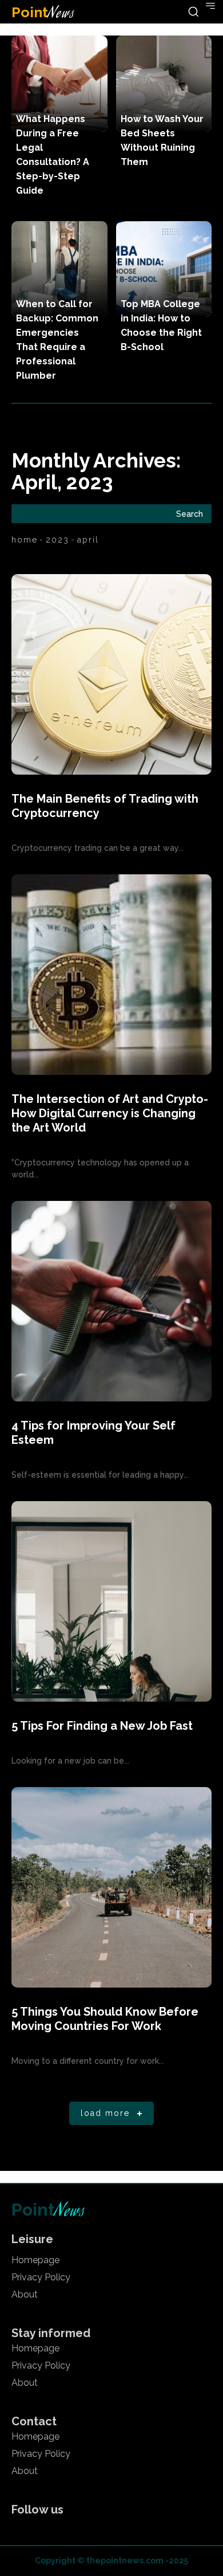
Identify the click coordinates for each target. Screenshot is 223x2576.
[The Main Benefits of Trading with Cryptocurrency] (111, 674)
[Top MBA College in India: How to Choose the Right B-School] (164, 269)
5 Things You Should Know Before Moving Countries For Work (105, 2019)
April (88, 540)
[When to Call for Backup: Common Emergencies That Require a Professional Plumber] (59, 269)
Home (25, 540)
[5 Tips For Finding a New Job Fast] (111, 1601)
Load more (105, 2113)
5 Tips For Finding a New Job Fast (102, 1726)
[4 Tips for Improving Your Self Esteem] (111, 1301)
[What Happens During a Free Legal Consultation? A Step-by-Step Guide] (59, 84)
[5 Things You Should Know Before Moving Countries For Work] (111, 1887)
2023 (57, 540)
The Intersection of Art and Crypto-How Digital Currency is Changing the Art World (110, 1113)
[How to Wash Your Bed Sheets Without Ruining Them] (164, 84)
